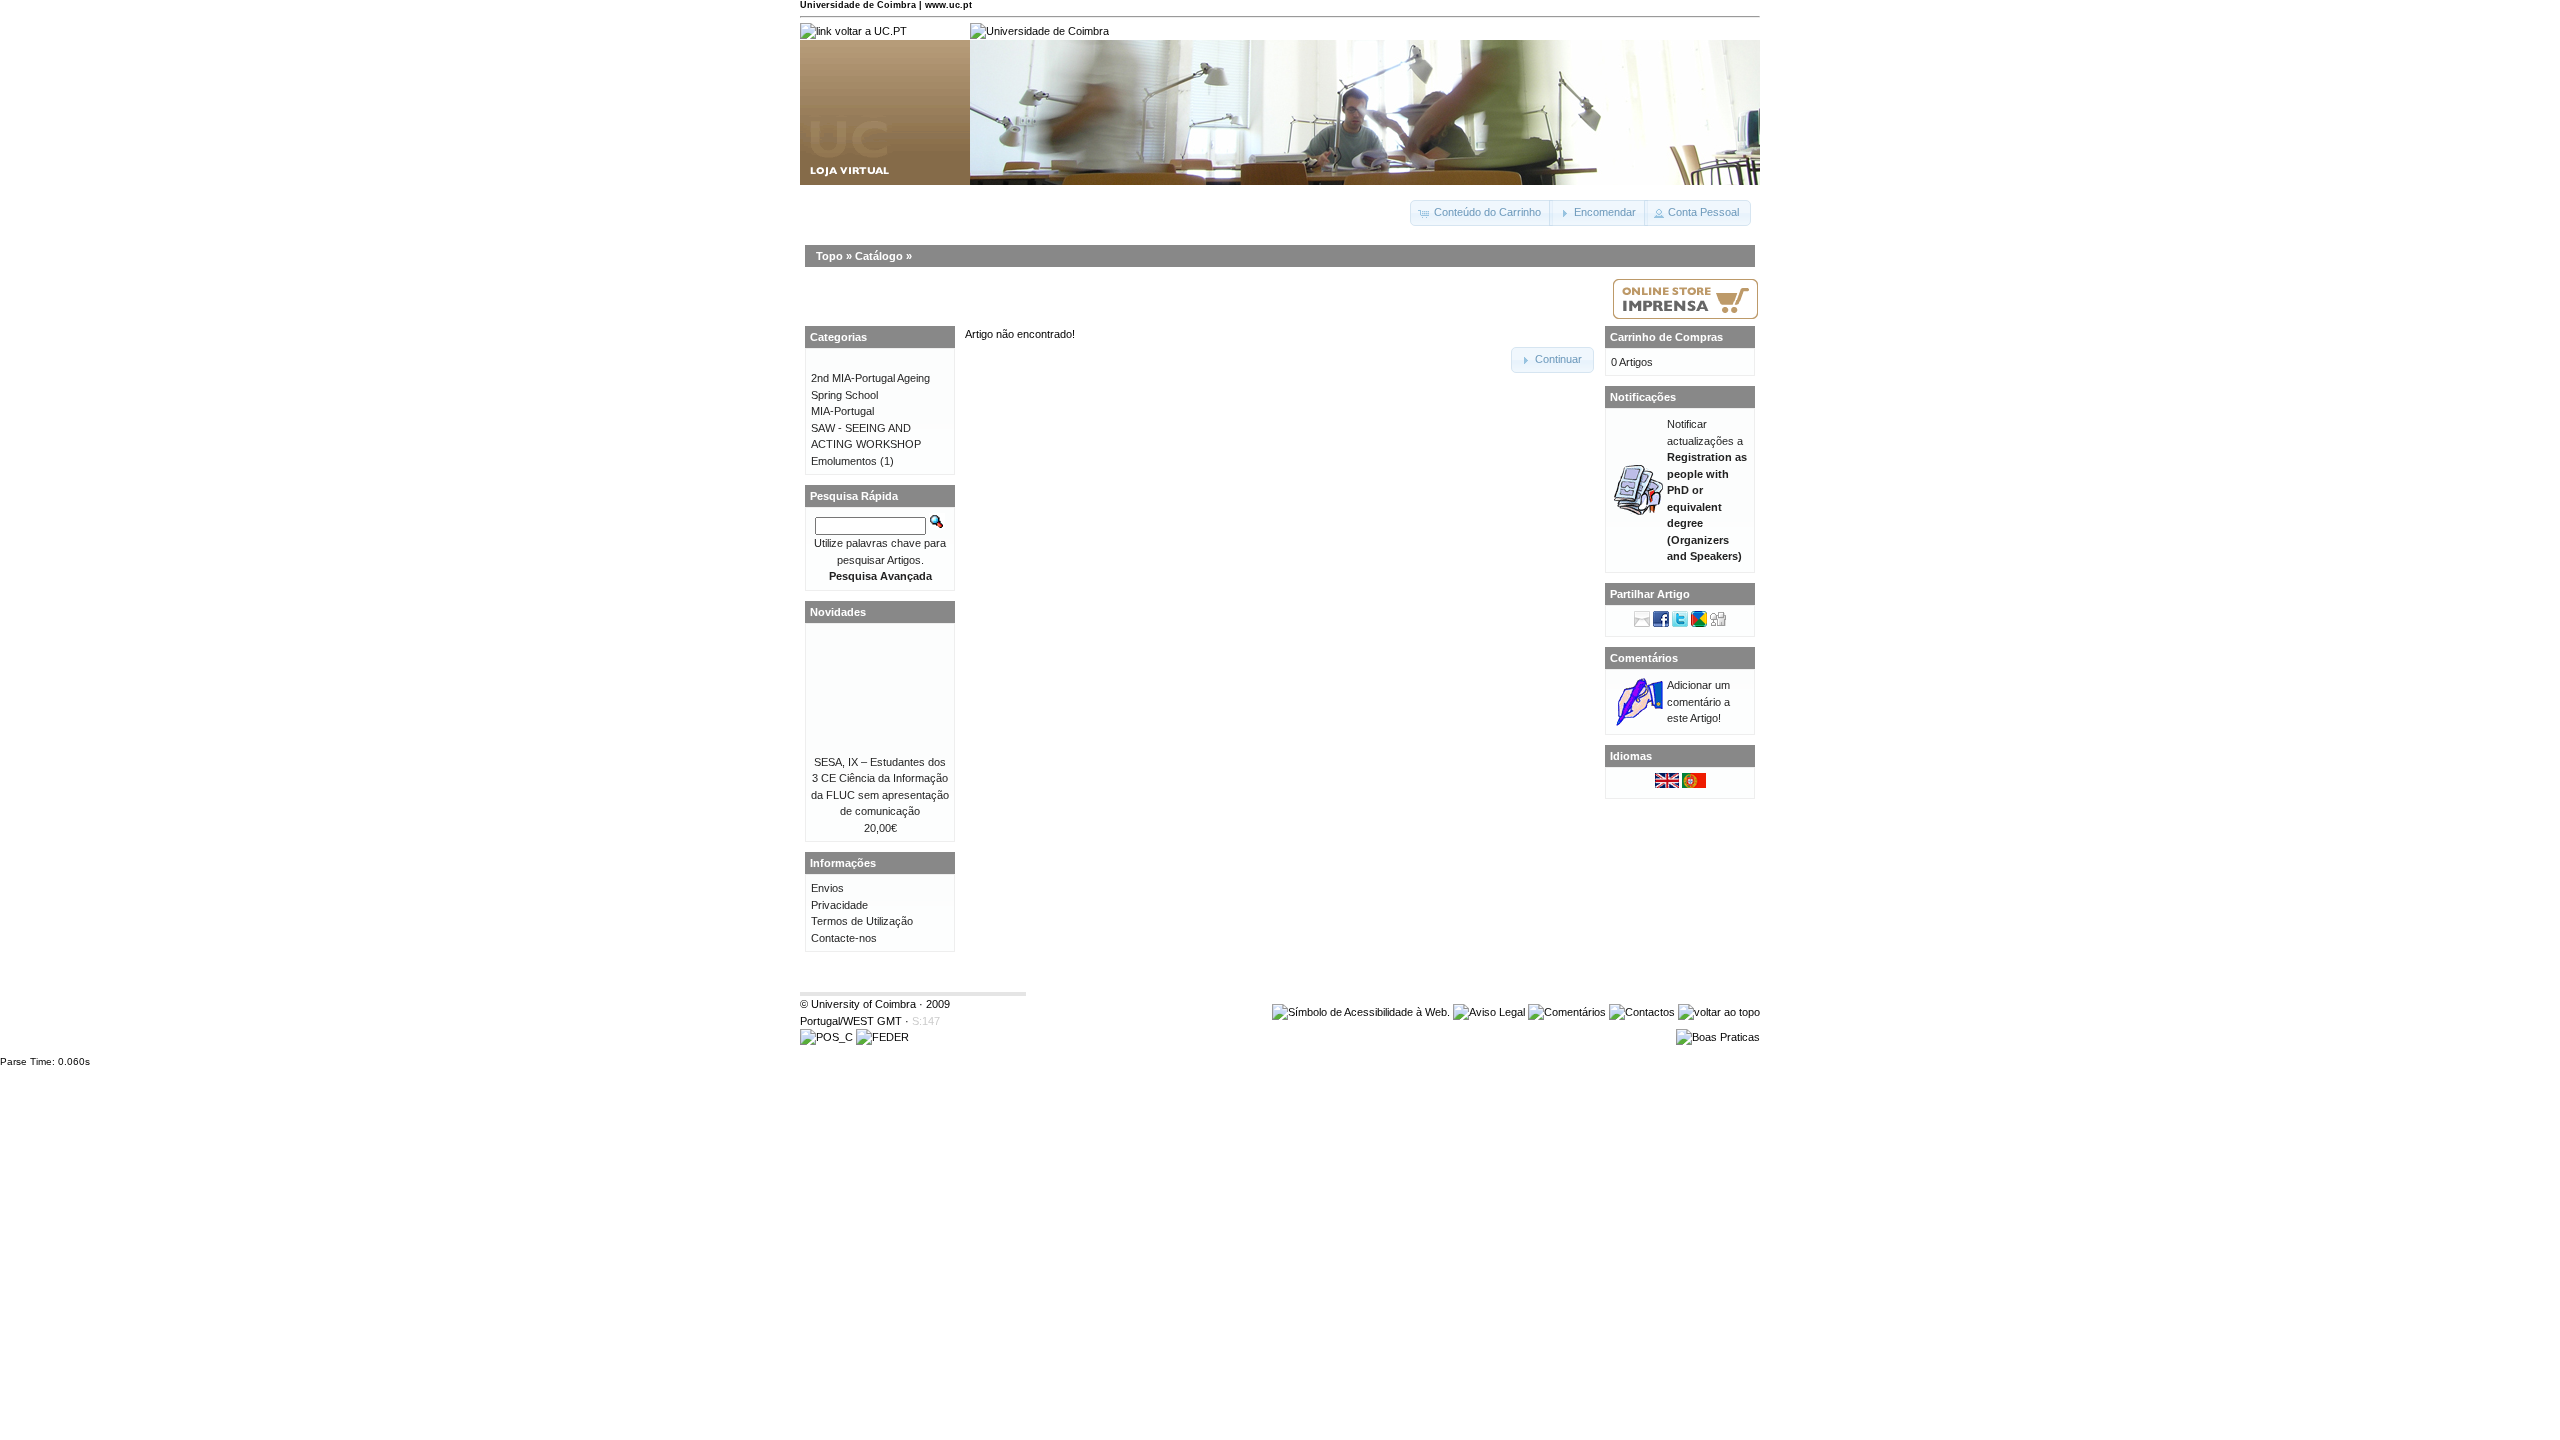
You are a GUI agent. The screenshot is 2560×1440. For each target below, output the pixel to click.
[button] (1481, 213)
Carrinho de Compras (1666, 337)
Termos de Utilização (862, 921)
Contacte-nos (844, 938)
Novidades (838, 612)
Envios (827, 888)
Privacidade (839, 905)
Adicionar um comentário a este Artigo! (1698, 701)
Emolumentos (844, 461)
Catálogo (879, 256)
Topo (829, 256)
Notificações (1643, 397)
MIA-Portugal (842, 411)
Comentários (1644, 658)
